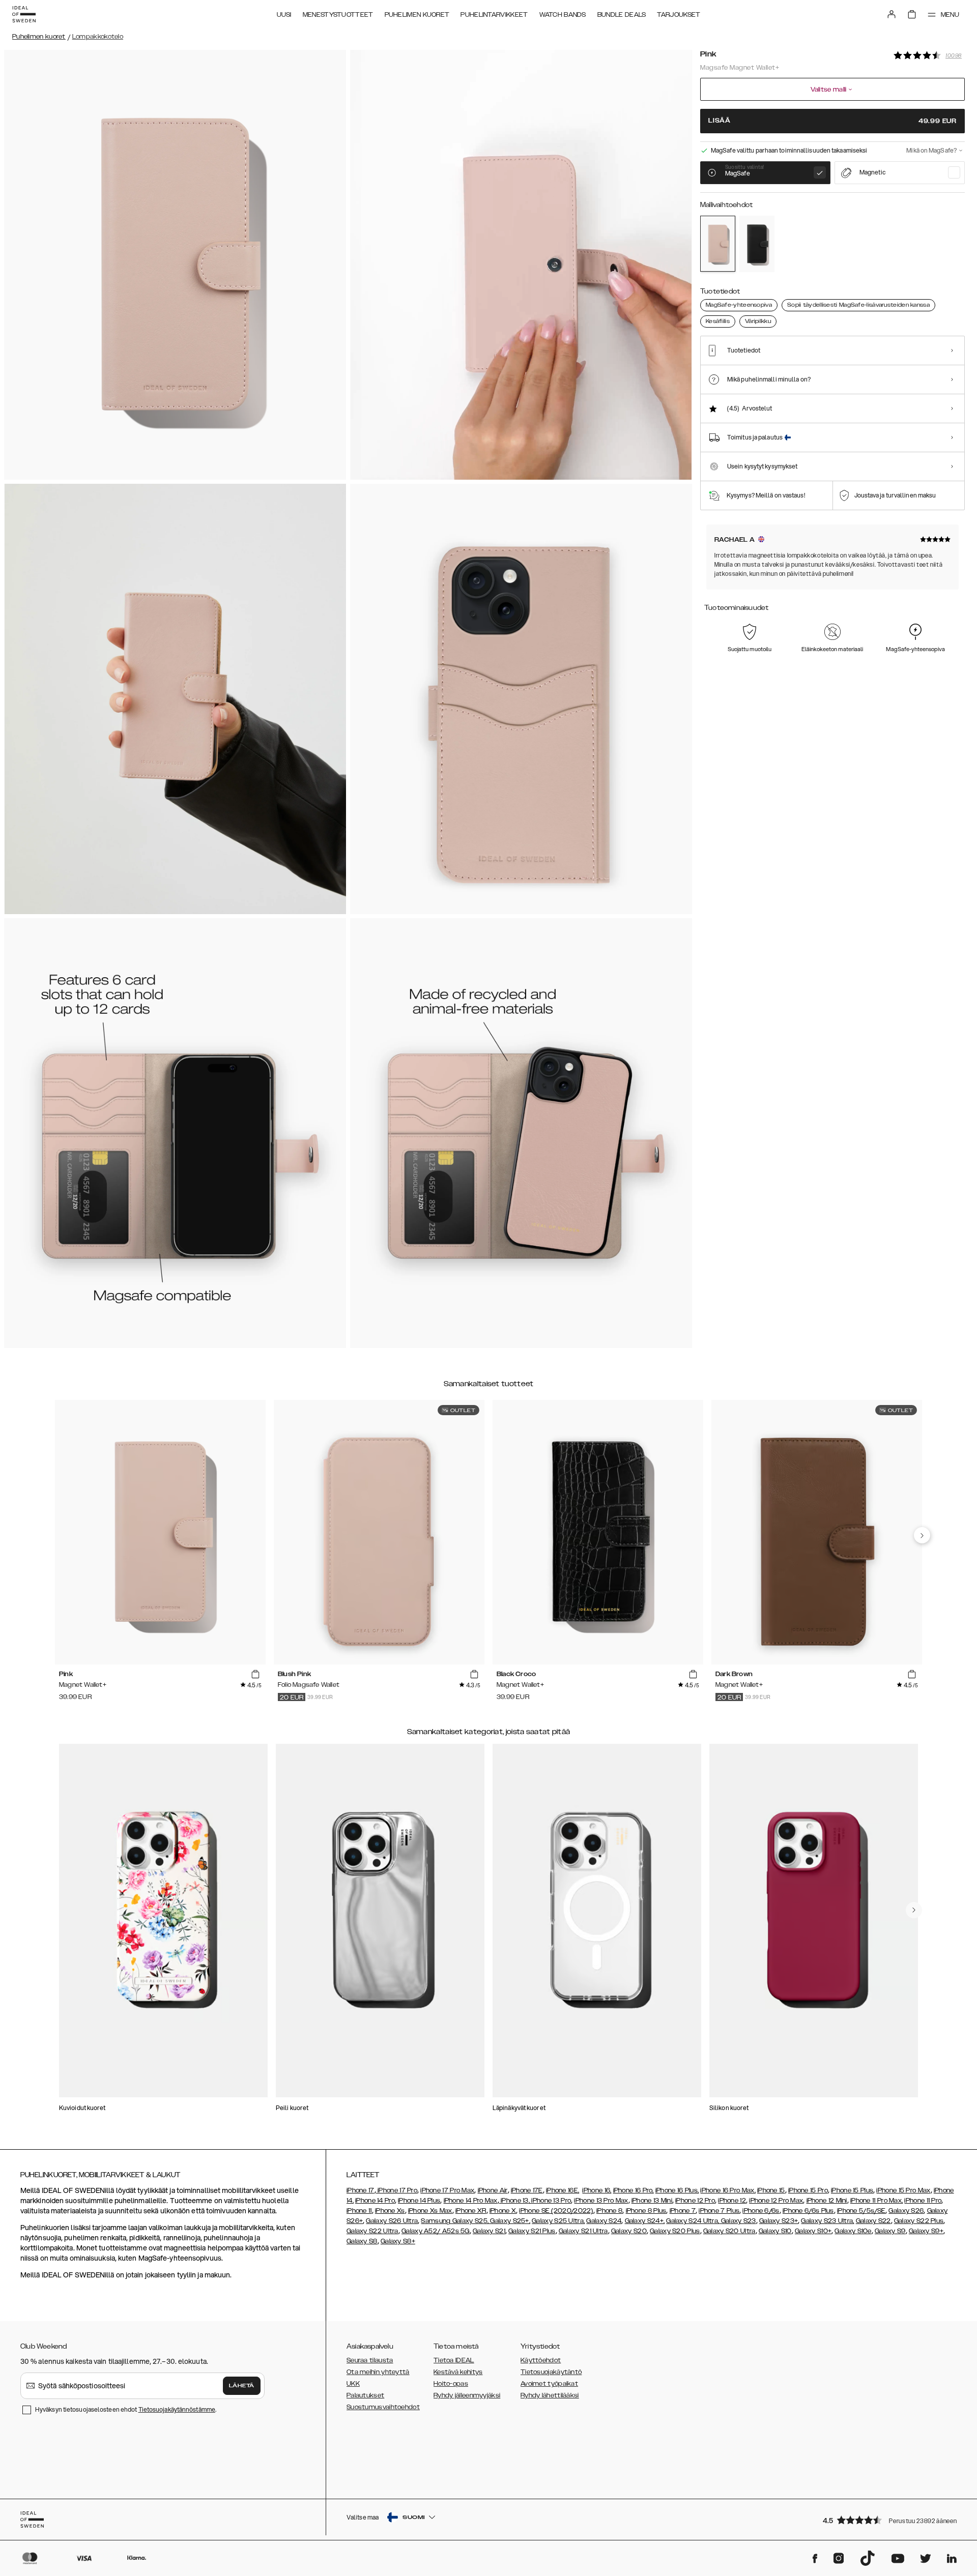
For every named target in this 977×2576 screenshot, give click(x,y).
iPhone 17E (527, 2190)
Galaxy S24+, (645, 2221)
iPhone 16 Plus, (677, 2190)
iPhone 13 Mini (652, 2201)
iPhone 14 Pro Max (471, 2201)
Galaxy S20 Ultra (729, 2231)
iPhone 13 (515, 2201)
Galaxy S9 (890, 2231)
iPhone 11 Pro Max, (877, 2201)
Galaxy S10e (853, 2231)
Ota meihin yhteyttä (378, 2372)
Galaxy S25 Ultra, (558, 2221)
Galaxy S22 (873, 2221)
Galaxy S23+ (779, 2221)
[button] (890, 2520)
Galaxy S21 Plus (532, 2231)
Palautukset (365, 2395)
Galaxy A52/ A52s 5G (436, 2231)
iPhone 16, (597, 2190)
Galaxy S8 (362, 2241)
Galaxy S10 (775, 2231)
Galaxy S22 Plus (919, 2221)
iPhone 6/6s (761, 2211)
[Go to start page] (24, 14)
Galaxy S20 (629, 2231)
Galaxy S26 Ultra (392, 2221)
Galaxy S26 (906, 2211)
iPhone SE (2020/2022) (556, 2211)
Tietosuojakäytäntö (551, 2372)
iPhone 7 (683, 2211)
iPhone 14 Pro (375, 2201)
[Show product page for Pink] (718, 244)
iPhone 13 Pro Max (601, 2201)
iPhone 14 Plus (419, 2201)
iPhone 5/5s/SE (861, 2211)
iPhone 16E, (563, 2190)
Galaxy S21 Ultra (583, 2231)
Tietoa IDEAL (454, 2360)
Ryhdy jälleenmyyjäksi (467, 2395)
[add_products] (255, 1675)
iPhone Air (493, 2190)
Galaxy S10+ (813, 2231)
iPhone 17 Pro (397, 2190)
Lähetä (242, 2386)
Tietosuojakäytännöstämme (177, 2409)
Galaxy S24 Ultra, (693, 2221)
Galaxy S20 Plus (675, 2231)
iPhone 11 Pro (923, 2201)
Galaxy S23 (737, 2221)
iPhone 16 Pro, (634, 2190)
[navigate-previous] (922, 1535)
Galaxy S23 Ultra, (827, 2221)
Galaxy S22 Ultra (372, 2231)
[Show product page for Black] (757, 244)
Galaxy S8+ (398, 2241)
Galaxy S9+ (926, 2231)
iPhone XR (471, 2211)
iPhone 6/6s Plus (808, 2211)
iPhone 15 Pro (808, 2190)
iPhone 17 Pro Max (447, 2190)
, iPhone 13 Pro (550, 2201)
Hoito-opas (451, 2384)
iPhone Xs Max (430, 2211)
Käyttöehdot (541, 2360)
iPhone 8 (609, 2211)
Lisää (832, 121)
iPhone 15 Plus (852, 2190)
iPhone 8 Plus (646, 2211)
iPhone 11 (359, 2211)
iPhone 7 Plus (719, 2211)
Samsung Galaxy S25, (455, 2221)
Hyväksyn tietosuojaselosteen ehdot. (126, 2409)
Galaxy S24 (604, 2221)
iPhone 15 (771, 2190)
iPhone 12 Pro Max (776, 2201)
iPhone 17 (361, 2190)
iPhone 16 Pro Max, (728, 2190)
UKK (353, 2384)
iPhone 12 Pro (695, 2201)
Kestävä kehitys (458, 2372)
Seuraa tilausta (370, 2360)
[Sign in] (892, 14)
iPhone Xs (390, 2211)
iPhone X (503, 2211)
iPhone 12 (732, 2201)
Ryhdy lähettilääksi (550, 2395)
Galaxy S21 (489, 2231)
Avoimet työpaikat (549, 2384)
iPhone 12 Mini (827, 2201)
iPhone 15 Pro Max (903, 2190)
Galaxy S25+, (509, 2221)
